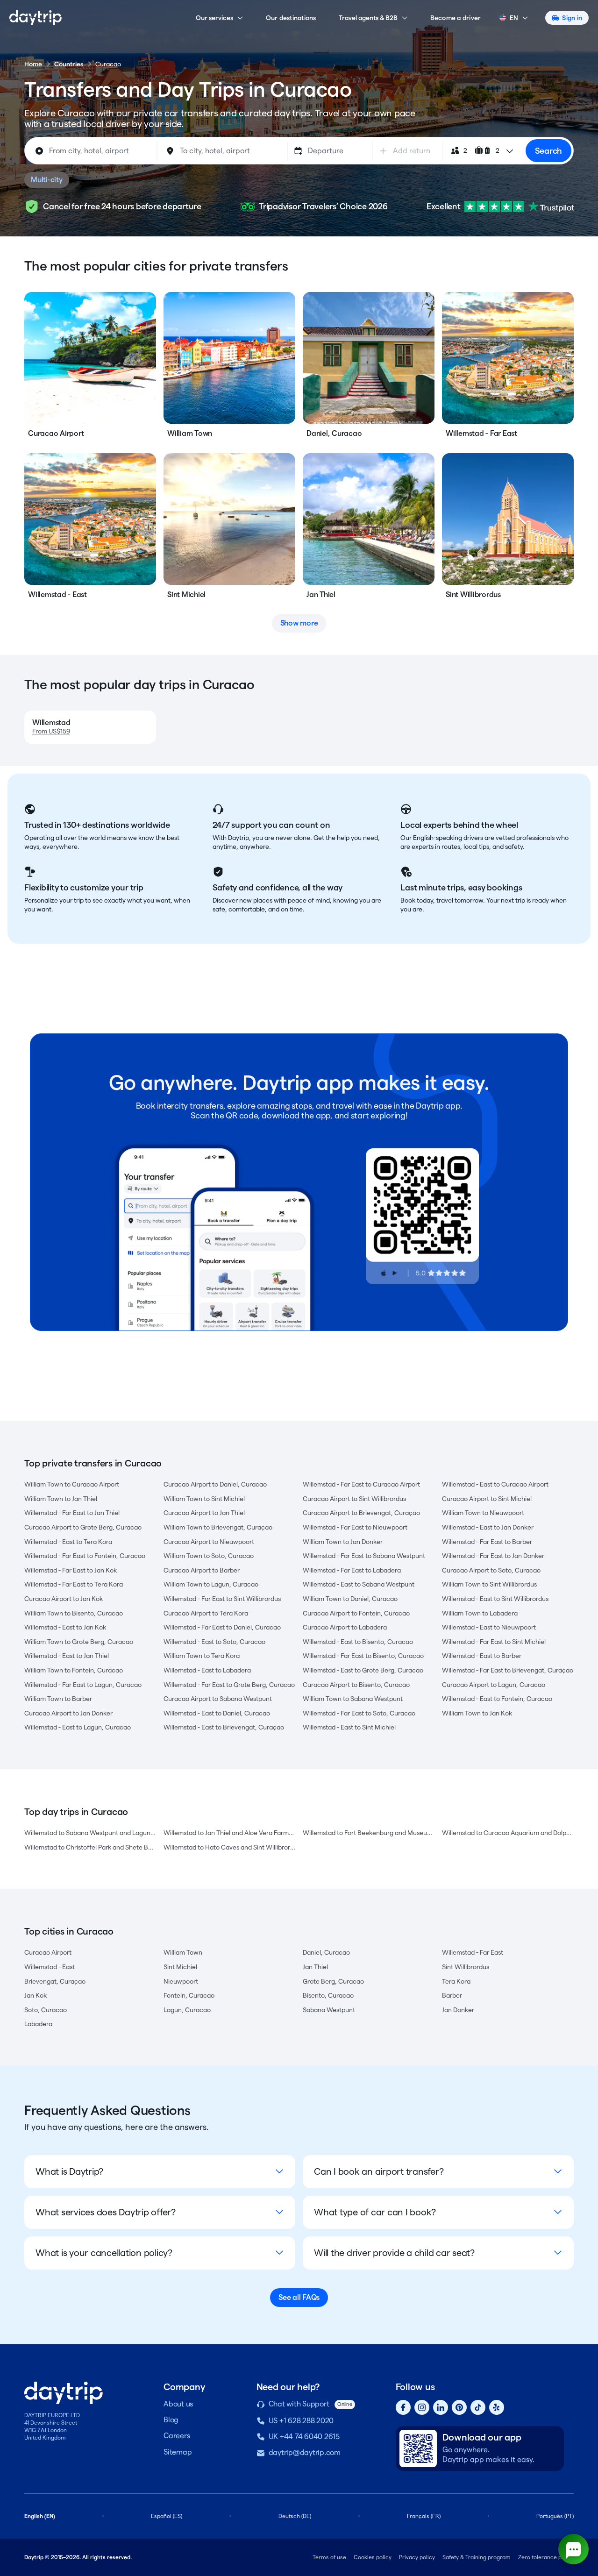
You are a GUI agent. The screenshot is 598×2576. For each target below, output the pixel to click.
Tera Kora (456, 1981)
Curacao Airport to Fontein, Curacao (356, 1613)
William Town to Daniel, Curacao (350, 1599)
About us (178, 2404)
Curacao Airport (48, 1952)
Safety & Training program (477, 2557)
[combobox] (92, 151)
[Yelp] (497, 2407)
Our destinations (291, 18)
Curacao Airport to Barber (202, 1570)
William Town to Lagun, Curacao (211, 1584)
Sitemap (178, 2452)
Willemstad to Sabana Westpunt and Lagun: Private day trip (90, 1833)
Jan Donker (458, 2010)
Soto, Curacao (46, 2010)
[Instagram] (422, 2407)
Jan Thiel (315, 1967)
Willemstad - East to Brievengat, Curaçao (224, 1727)
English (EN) (40, 2516)
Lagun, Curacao (187, 2010)
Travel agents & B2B (368, 18)
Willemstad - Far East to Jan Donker (493, 1556)
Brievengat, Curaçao (55, 1981)
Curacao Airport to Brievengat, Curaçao (361, 1513)
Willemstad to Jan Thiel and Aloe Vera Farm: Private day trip (229, 1833)
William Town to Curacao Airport (72, 1484)
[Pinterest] (459, 2407)
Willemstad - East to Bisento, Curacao (358, 1642)
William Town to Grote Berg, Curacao (79, 1642)
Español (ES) (167, 2516)
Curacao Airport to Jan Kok (64, 1599)
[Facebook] (403, 2407)
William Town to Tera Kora (202, 1656)
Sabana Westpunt (329, 2010)
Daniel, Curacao (326, 1952)
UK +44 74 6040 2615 (304, 2437)
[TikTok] (478, 2407)
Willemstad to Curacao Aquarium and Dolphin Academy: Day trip (508, 1833)
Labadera (38, 2024)
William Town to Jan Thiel (61, 1499)
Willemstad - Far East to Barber (487, 1542)
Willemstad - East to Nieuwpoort (489, 1627)
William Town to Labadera (480, 1613)
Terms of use (329, 2557)
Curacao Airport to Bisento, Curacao (356, 1685)
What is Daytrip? (69, 2171)
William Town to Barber (58, 1699)
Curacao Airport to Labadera (345, 1627)
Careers (177, 2436)
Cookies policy (373, 2557)
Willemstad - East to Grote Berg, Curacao (363, 1670)
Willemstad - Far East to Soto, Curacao (359, 1713)
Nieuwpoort (181, 1981)
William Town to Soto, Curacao (209, 1556)
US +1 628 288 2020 (301, 2421)
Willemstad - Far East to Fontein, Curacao (85, 1556)
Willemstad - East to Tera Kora (68, 1542)
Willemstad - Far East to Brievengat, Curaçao (508, 1670)
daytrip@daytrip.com (305, 2452)
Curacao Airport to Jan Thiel (204, 1513)
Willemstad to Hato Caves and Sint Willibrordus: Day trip (229, 1847)
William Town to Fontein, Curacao (74, 1670)
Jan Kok (36, 1995)
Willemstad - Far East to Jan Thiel (72, 1513)
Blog (171, 2420)
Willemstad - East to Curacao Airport (495, 1484)
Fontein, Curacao (189, 1995)
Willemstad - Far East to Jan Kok (71, 1570)
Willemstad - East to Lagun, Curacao (78, 1727)
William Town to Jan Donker (343, 1542)
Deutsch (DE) (295, 2516)
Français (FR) (424, 2516)
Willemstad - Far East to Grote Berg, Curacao (229, 1685)
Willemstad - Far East (473, 1952)
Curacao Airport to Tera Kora (206, 1613)
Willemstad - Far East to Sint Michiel (494, 1642)
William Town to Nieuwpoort (483, 1513)
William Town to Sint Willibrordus (489, 1584)
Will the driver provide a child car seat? (394, 2253)
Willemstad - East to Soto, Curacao (214, 1642)
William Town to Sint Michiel (204, 1499)
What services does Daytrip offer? (106, 2212)
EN (514, 18)
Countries (69, 64)
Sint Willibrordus (466, 1967)
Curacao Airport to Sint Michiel (487, 1499)
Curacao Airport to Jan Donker (68, 1713)
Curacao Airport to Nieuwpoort (209, 1542)
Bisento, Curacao (328, 1995)
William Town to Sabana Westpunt (353, 1699)
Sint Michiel (180, 1967)
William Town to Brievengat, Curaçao (218, 1527)
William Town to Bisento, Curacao (74, 1613)
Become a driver (456, 18)
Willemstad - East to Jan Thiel (67, 1656)
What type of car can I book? (375, 2212)
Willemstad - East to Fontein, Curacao (497, 1699)
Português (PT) (555, 2516)
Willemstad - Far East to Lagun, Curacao (83, 1685)
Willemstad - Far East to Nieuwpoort (355, 1527)
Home (33, 64)
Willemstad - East (50, 1967)
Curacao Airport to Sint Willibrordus (354, 1499)
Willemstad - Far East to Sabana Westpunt (364, 1556)
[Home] (36, 18)
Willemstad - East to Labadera (207, 1670)
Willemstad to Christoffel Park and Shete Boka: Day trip (90, 1847)
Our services (214, 18)
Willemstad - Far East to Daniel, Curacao (222, 1627)
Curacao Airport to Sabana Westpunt (218, 1699)
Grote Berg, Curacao (333, 1981)
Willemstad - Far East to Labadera (352, 1570)
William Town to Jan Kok (477, 1713)
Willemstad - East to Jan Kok (65, 1627)
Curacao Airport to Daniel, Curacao (215, 1484)
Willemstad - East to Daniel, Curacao (217, 1713)
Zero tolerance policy (546, 2557)
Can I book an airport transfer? (379, 2171)
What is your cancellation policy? (104, 2253)
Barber (452, 1995)
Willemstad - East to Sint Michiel (349, 1727)
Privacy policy (417, 2557)
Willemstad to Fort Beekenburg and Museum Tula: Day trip (369, 1833)
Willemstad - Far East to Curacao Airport (361, 1484)
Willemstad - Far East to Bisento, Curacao (363, 1656)
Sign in (572, 18)
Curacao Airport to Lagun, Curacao (494, 1685)
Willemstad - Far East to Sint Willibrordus (222, 1599)
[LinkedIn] (441, 2407)
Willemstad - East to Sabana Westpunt (359, 1584)
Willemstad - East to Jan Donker (488, 1527)
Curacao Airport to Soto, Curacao (491, 1570)
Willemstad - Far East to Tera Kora (74, 1584)
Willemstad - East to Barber (482, 1656)
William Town (183, 1952)
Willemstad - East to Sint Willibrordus (495, 1599)
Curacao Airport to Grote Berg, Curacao (83, 1527)
